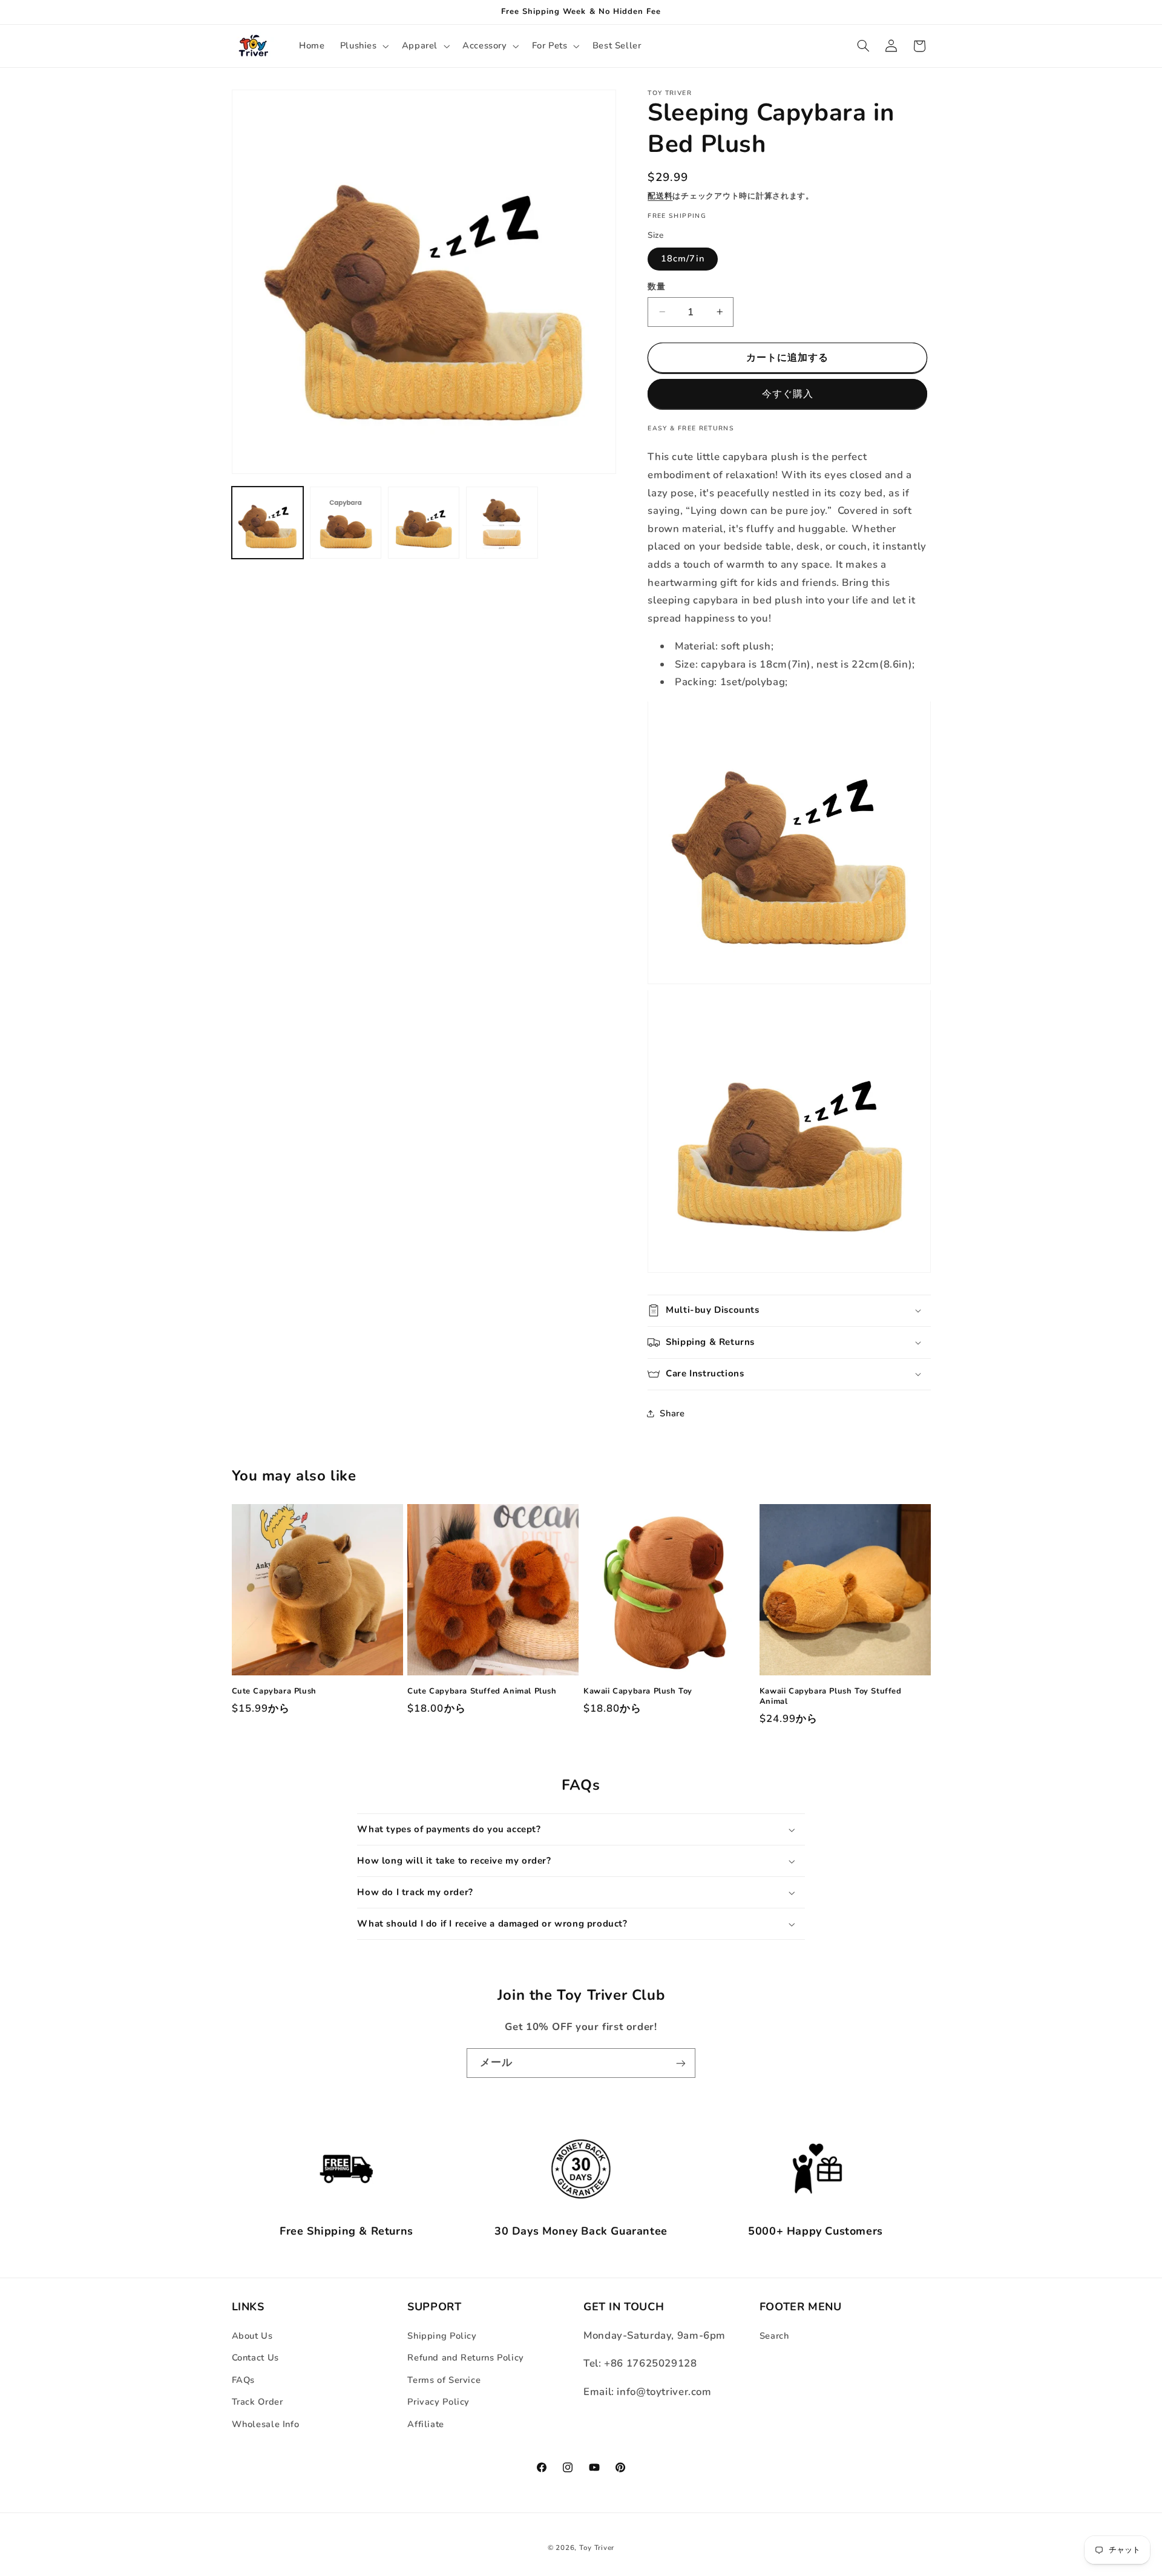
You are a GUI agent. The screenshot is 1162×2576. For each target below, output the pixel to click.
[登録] (681, 2063)
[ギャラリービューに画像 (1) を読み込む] (268, 523)
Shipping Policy (442, 2336)
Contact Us (255, 2357)
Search (774, 2336)
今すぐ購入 (788, 394)
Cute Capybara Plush (274, 1691)
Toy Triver (597, 2548)
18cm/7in (682, 258)
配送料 (660, 196)
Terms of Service (444, 2380)
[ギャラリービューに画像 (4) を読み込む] (502, 523)
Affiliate (426, 2424)
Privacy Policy (438, 2402)
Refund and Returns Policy (466, 2357)
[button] (363, 46)
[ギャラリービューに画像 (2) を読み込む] (346, 523)
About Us (252, 2336)
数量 (656, 287)
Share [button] (672, 1413)
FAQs (244, 2380)
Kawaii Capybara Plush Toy (638, 1691)
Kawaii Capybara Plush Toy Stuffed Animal (831, 1697)
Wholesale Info (266, 2424)
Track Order (258, 2402)
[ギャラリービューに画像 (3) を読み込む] (424, 523)
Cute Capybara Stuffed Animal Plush (482, 1691)
